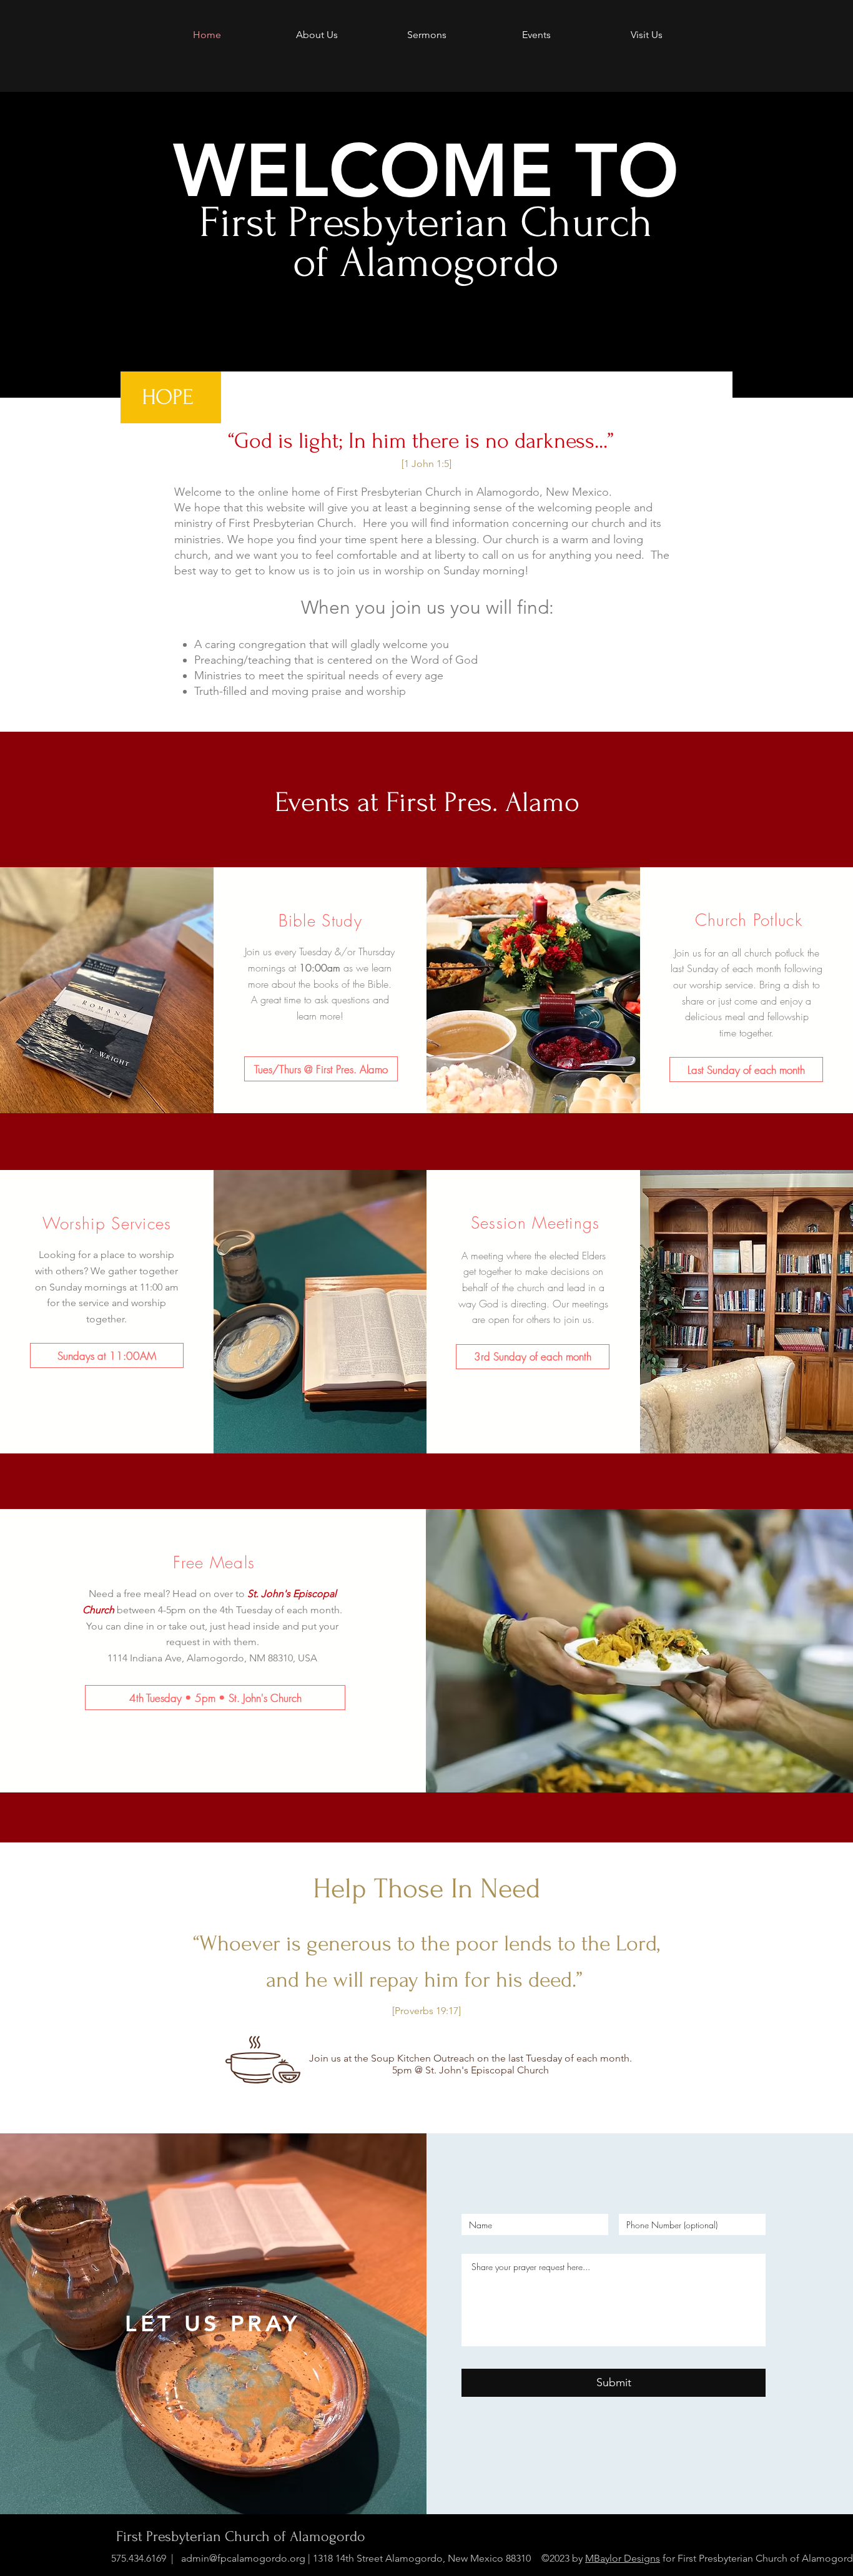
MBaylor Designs (623, 2558)
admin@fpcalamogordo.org (243, 2558)
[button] (321, 1069)
